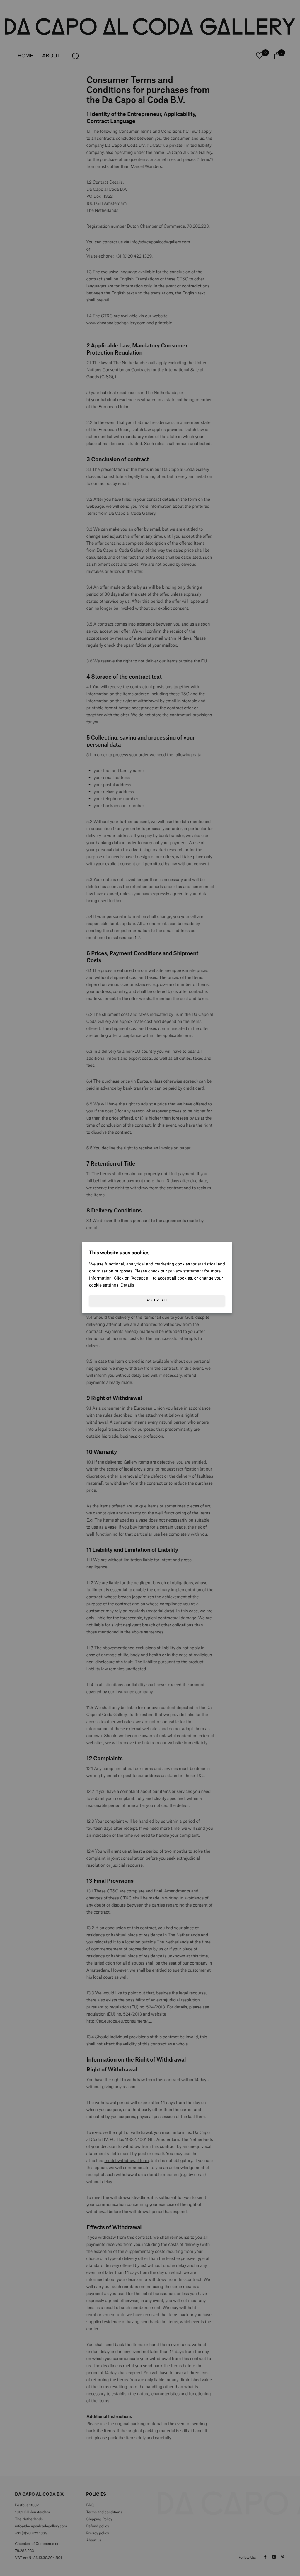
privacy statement (186, 1271)
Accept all (157, 1300)
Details (127, 1285)
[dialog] (150, 1288)
